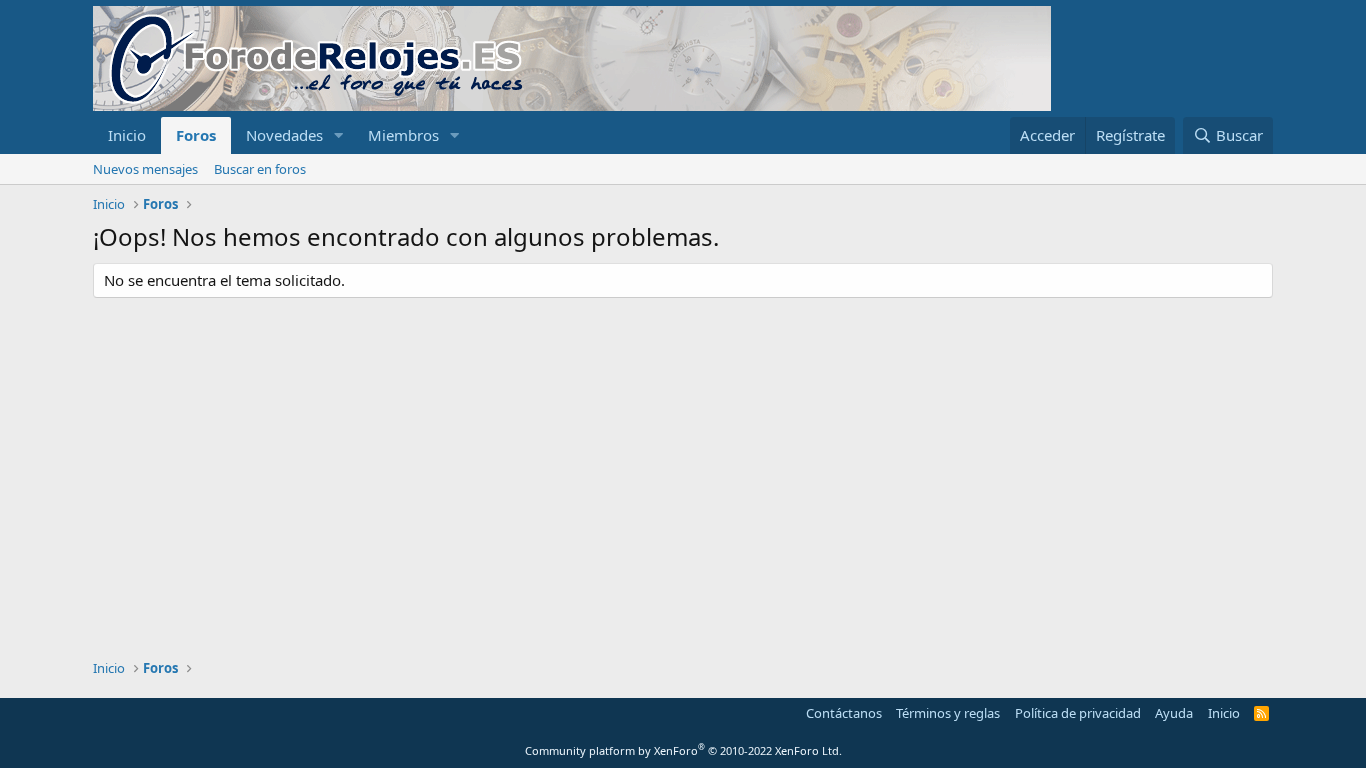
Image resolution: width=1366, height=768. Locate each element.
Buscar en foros (260, 169)
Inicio (127, 135)
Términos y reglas (948, 713)
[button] (339, 135)
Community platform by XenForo (683, 750)
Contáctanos (844, 713)
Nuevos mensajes (145, 169)
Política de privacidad (1078, 713)
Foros (196, 135)
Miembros (403, 135)
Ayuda (1174, 713)
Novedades (284, 135)
